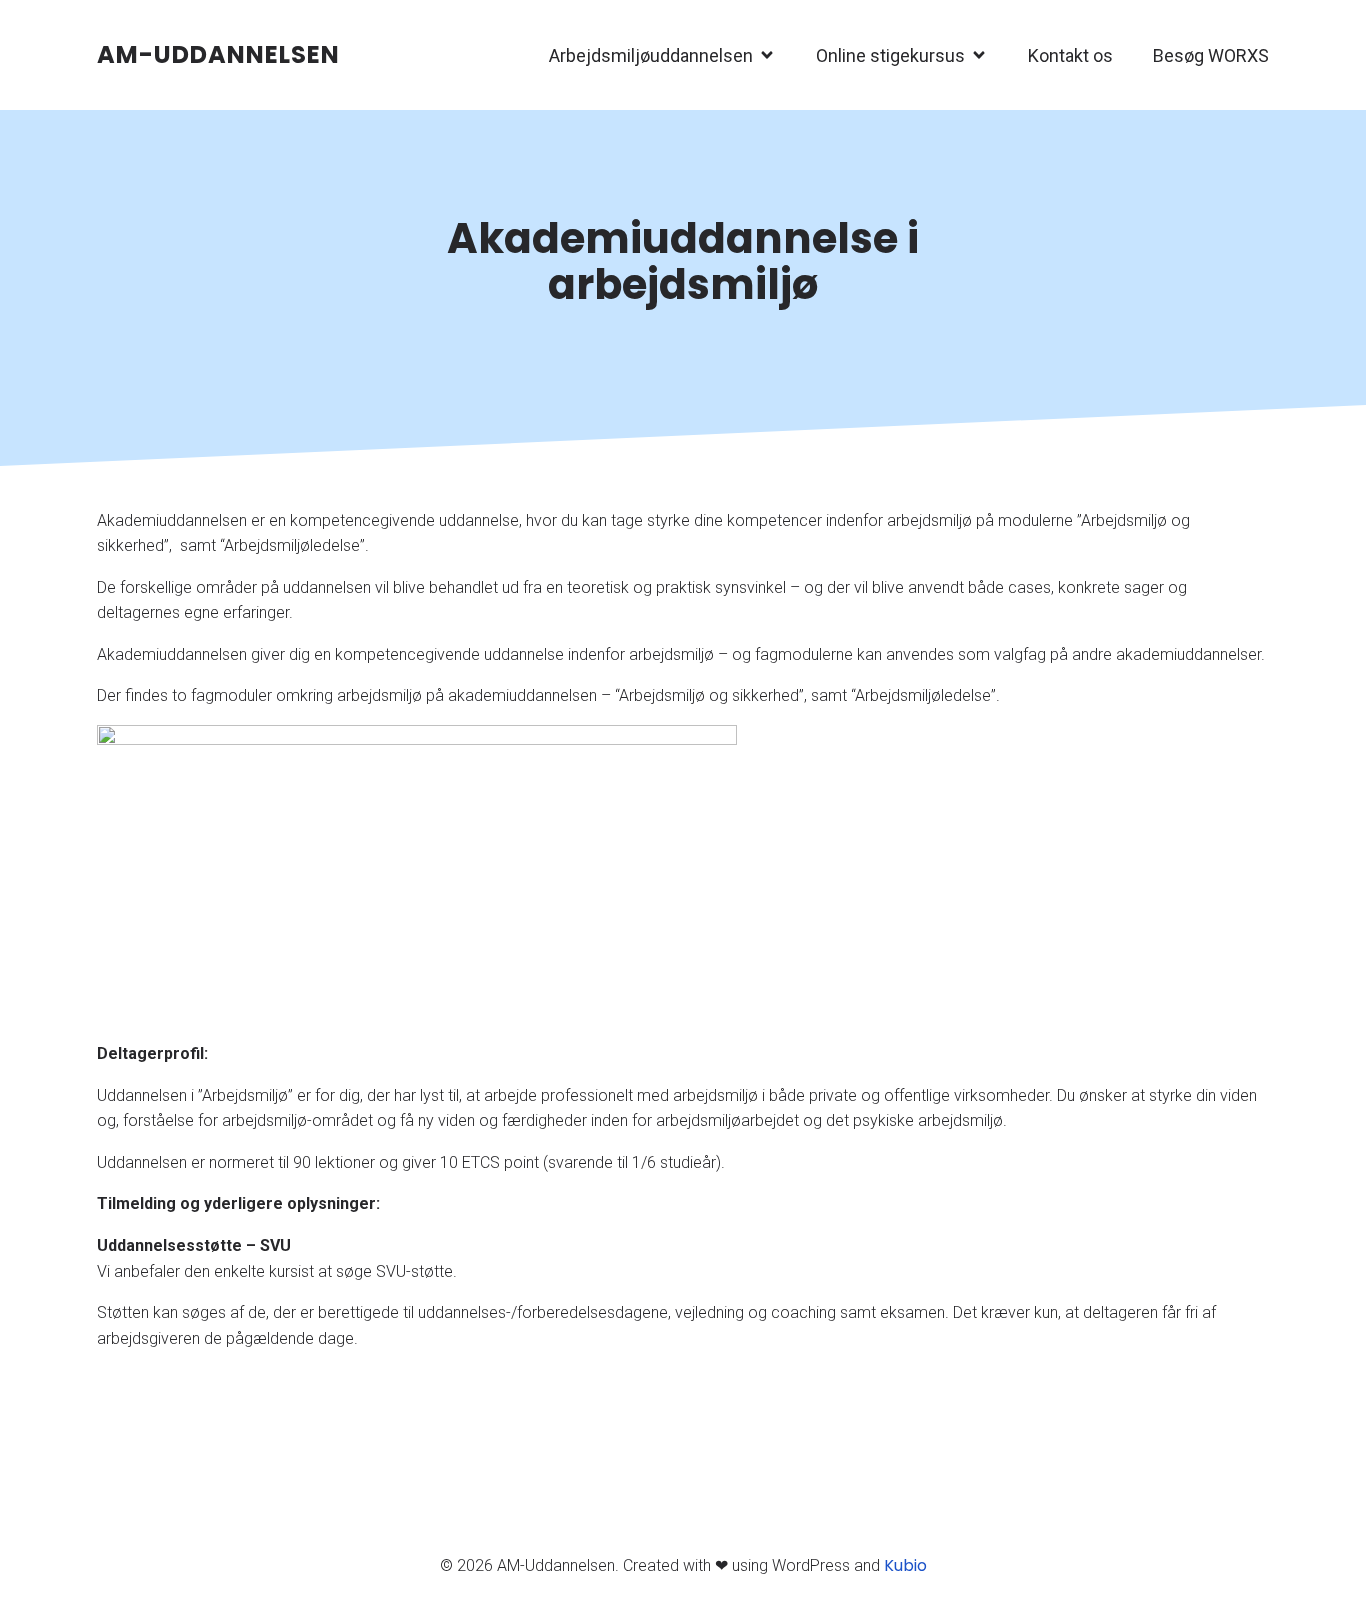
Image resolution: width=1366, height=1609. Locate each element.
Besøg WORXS (1211, 55)
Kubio (905, 1565)
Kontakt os (1070, 55)
